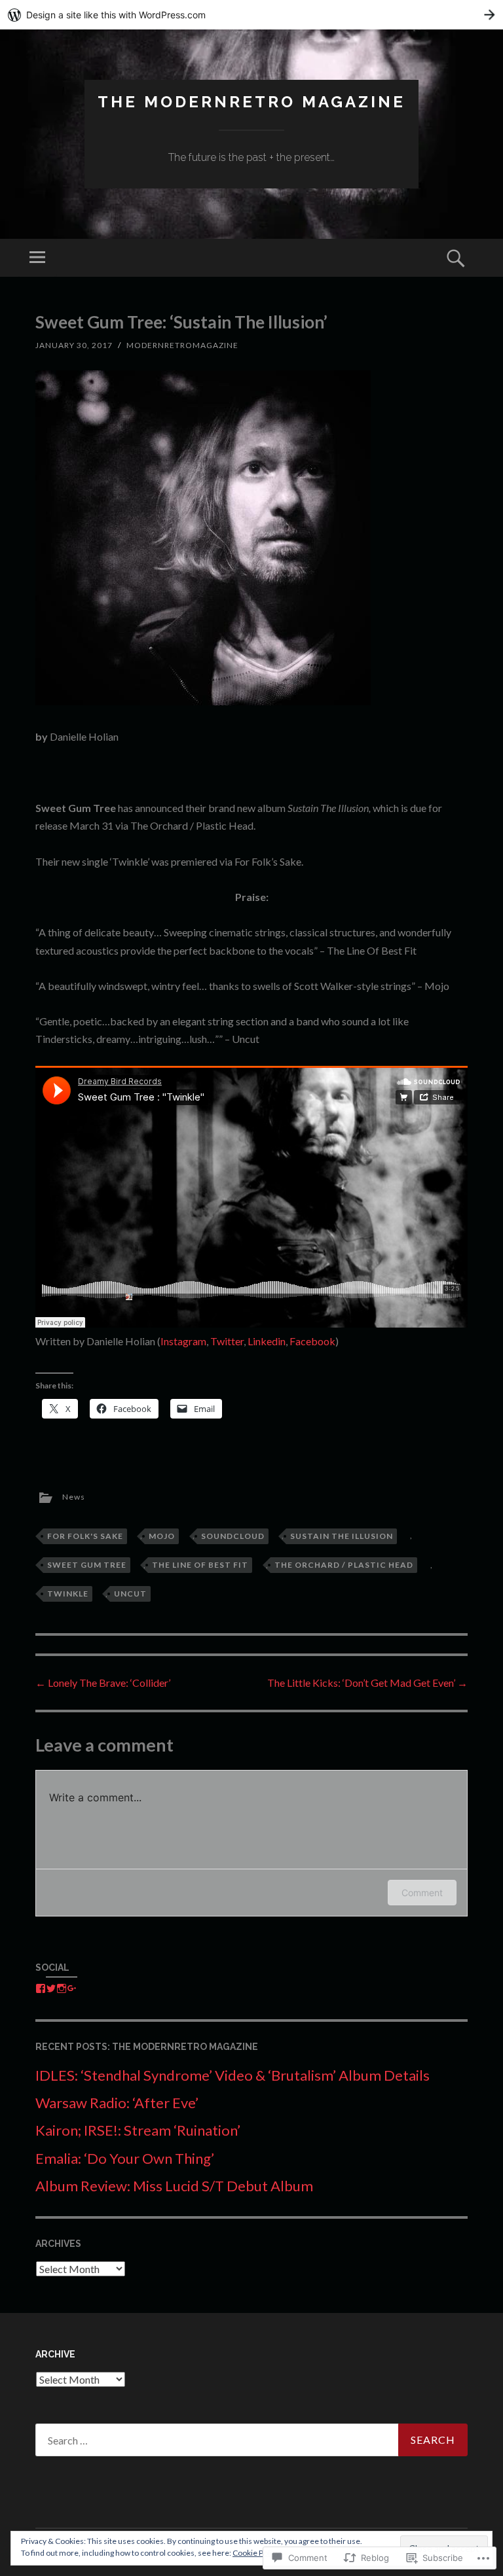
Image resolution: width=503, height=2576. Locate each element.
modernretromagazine (182, 345)
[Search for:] (251, 2440)
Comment (422, 1893)
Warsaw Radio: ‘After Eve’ (117, 2103)
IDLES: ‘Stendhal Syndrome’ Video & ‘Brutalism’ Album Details (233, 2075)
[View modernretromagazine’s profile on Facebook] (41, 1988)
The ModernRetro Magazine (251, 102)
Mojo (162, 1536)
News (74, 1497)
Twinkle (68, 1594)
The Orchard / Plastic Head (344, 1565)
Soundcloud (233, 1536)
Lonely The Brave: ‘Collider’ (103, 1683)
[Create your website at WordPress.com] (251, 15)
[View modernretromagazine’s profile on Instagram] (62, 1988)
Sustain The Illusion (342, 1536)
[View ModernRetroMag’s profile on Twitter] (51, 1988)
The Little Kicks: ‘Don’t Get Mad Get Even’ (367, 1683)
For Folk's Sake (85, 1536)
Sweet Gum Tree (87, 1565)
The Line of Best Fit (200, 1565)
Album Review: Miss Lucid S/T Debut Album (174, 2186)
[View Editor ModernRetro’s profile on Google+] (72, 1988)
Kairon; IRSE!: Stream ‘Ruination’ (138, 2130)
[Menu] (37, 258)
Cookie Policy (256, 2553)
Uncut (130, 1594)
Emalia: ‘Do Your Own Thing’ (125, 2158)
